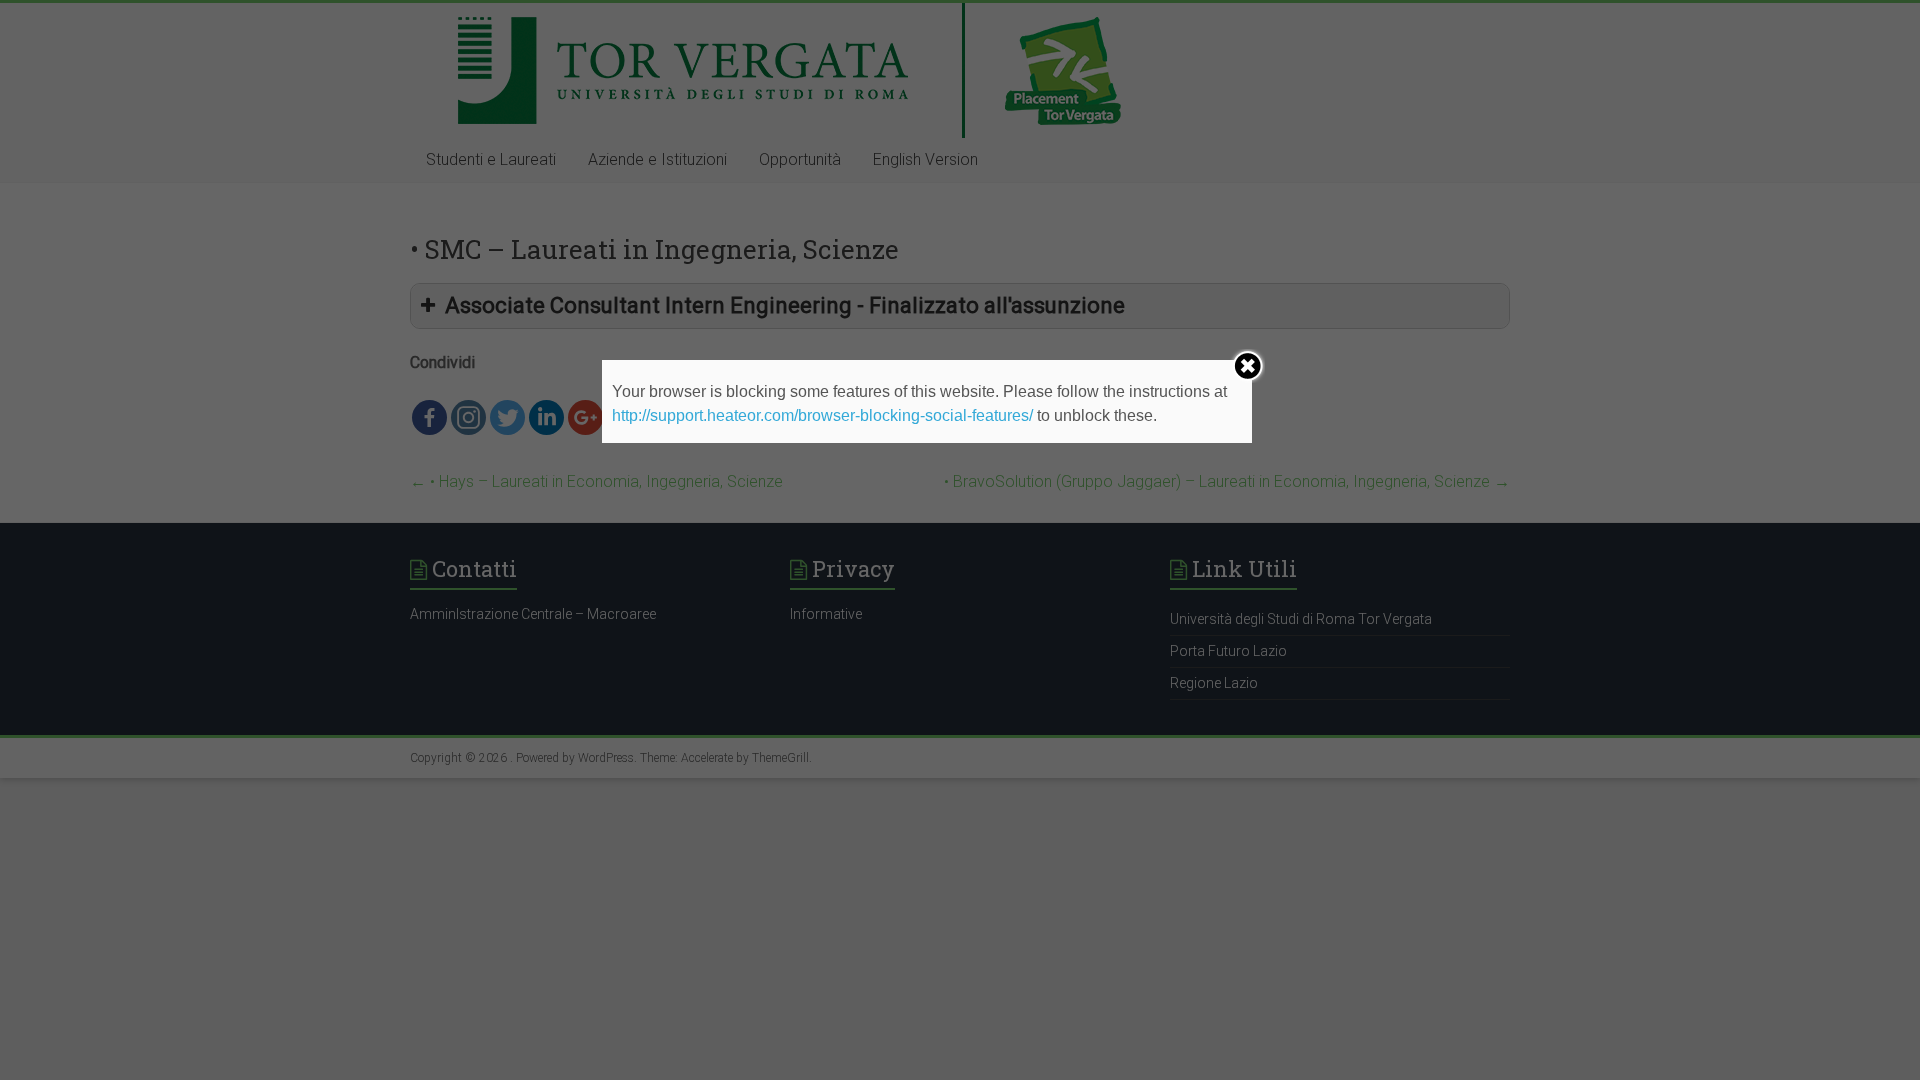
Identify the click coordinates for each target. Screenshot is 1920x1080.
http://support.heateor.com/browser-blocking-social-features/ (822, 415)
